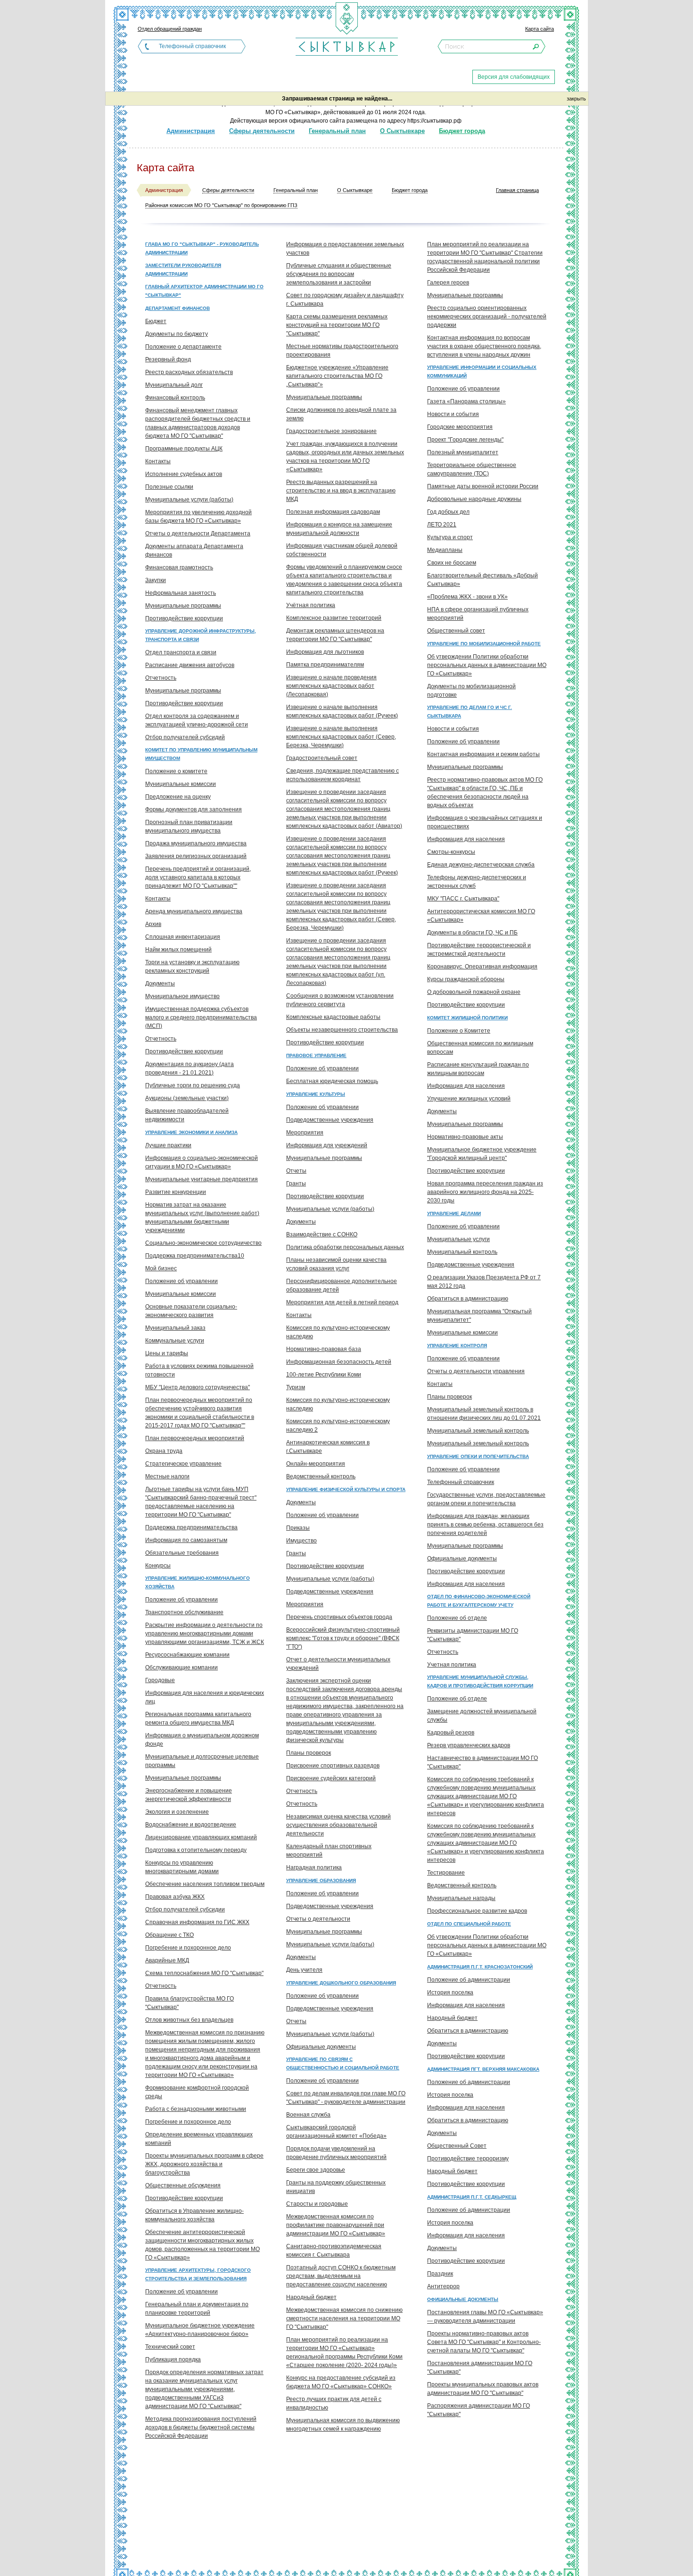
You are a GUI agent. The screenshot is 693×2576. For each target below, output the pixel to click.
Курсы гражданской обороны (466, 979)
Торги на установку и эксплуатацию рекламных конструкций (192, 967)
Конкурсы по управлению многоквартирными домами (182, 1867)
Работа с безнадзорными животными (196, 2109)
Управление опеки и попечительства (478, 1456)
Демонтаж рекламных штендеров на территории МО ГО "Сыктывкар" (335, 635)
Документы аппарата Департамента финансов (194, 550)
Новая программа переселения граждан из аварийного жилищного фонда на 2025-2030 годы (485, 1192)
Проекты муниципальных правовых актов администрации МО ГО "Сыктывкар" (483, 2389)
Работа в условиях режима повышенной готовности (199, 1370)
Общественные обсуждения (183, 2185)
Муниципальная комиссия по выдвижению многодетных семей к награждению (343, 2425)
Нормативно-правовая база (324, 1349)
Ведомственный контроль (321, 1476)
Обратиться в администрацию (468, 1299)
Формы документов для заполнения (194, 809)
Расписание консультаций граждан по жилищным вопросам (478, 1069)
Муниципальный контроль (462, 1252)
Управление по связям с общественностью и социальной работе (343, 2063)
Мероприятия (305, 1133)
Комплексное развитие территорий (334, 618)
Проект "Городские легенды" (465, 440)
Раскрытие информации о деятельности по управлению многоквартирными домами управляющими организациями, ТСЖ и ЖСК (205, 1634)
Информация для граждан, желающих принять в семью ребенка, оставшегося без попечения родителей (485, 1525)
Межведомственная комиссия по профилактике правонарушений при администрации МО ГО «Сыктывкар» (336, 2225)
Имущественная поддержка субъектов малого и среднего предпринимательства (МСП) (201, 1017)
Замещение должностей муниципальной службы (482, 1716)
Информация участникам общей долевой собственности (342, 550)
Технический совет (170, 2347)
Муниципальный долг (174, 385)
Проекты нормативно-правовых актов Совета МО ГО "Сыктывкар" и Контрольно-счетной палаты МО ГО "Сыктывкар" (484, 2342)
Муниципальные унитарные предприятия (202, 1179)
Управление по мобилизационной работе (484, 644)
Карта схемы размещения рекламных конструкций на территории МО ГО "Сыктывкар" (337, 325)
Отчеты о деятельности (318, 1919)
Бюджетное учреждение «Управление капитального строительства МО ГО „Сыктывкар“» (337, 376)
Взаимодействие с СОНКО (322, 1234)
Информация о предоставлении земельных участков (345, 249)
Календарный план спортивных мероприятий (329, 1851)
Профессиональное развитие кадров (477, 1911)
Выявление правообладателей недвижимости (187, 1115)
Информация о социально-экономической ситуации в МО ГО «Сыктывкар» (202, 1162)
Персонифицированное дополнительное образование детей (342, 1285)
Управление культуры (316, 1094)
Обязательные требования (182, 1553)
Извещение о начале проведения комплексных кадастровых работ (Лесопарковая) (331, 686)
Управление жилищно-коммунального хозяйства (198, 1582)
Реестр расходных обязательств (189, 372)
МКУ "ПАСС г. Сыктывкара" (463, 899)
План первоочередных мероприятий (195, 1438)
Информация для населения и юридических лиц (205, 1697)
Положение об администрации (469, 1980)
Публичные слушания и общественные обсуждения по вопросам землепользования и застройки (339, 274)
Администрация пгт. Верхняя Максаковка (483, 2069)
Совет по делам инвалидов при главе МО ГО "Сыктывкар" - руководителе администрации (346, 2098)
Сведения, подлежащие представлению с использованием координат (342, 775)
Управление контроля (457, 1346)
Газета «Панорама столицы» (466, 401)
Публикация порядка (173, 2359)
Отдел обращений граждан (170, 29)
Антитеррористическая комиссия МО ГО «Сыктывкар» (481, 916)
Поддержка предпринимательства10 (195, 1256)
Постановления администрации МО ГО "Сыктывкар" (480, 2368)
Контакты (158, 461)
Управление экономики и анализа (191, 1132)
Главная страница (517, 190)
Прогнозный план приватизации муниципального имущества (189, 826)
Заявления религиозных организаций (196, 856)
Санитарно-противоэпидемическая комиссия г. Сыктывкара (334, 2251)
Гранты (296, 1184)
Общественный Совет (457, 2146)
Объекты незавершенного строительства (342, 1030)
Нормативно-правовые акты (465, 1137)
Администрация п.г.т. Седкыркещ (472, 2197)
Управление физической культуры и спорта (346, 1489)
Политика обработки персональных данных (345, 1247)
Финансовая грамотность (179, 567)
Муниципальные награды (461, 1898)
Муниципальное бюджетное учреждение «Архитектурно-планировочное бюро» (200, 2330)
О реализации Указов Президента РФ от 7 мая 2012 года (484, 1282)
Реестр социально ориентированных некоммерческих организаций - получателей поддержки (487, 317)
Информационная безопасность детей (339, 1362)
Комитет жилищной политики (467, 1018)
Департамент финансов (177, 308)
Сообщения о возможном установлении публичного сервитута (340, 1000)
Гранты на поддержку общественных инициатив (336, 2187)
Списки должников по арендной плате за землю (341, 414)
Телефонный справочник (192, 46)
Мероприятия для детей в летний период (342, 1302)
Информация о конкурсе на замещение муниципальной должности (339, 529)
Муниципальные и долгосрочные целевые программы (202, 1761)
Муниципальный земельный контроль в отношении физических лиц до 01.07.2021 (484, 1414)
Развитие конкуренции (176, 1192)
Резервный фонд (168, 359)
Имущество (301, 1541)
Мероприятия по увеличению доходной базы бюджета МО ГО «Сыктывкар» (198, 517)
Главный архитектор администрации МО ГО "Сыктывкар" (204, 291)
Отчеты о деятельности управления (476, 1371)
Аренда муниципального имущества (194, 911)
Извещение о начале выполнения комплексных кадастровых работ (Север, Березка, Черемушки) (341, 737)
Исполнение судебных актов (184, 474)
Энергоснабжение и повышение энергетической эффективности (189, 1795)
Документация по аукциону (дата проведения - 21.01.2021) (190, 1068)
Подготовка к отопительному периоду (196, 1850)
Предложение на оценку (178, 797)
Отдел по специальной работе (469, 1924)
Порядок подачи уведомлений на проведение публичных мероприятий (336, 2153)
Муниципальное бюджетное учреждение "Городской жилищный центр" (482, 1154)
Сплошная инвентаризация (183, 937)
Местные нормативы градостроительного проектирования (342, 350)
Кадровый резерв (451, 1733)
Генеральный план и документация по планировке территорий (197, 2309)
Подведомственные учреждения (330, 1120)
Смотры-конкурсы (451, 852)
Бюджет (156, 321)
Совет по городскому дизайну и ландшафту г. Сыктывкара (345, 300)
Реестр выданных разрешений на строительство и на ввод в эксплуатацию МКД (341, 491)
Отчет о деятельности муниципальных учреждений (338, 1664)
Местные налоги (167, 1476)
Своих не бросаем (452, 563)
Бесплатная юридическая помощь (332, 1081)
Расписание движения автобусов (190, 665)
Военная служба (308, 2115)
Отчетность (161, 678)
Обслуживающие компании (181, 1667)
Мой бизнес (161, 1268)
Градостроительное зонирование (331, 431)
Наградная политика (314, 1867)
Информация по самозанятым (186, 1540)
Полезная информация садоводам (333, 512)
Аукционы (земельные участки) (187, 1098)
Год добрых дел (448, 512)
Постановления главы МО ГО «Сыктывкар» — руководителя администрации (485, 2317)
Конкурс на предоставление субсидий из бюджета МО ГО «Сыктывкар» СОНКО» (341, 2382)
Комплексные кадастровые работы (333, 1017)
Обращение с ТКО (169, 1935)
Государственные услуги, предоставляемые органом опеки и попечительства (486, 1499)
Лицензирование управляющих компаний (201, 1837)
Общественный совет (456, 631)
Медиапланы (445, 550)
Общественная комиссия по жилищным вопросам (480, 1048)
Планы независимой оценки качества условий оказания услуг (336, 1264)
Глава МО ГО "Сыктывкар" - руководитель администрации (202, 248)
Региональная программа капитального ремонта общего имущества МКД (198, 1718)
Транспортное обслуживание (184, 1612)
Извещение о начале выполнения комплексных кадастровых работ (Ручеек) (342, 711)
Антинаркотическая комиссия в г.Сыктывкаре (328, 1447)
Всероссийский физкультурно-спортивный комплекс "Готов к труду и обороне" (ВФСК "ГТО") (343, 1638)
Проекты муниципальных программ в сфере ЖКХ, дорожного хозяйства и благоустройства (204, 2164)
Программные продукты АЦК (184, 449)
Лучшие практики (168, 1145)
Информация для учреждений (327, 1145)
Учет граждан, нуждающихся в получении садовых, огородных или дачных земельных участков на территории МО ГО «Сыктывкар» (345, 457)
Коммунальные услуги (175, 1341)
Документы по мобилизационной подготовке (471, 691)
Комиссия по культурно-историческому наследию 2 (338, 1426)
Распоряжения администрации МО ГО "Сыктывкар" (478, 2410)
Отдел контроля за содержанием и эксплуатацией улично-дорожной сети (197, 720)
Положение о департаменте (183, 347)
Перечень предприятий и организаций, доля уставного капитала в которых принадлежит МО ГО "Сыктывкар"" (198, 877)
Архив (153, 924)
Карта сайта (540, 29)
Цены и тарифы (167, 1353)
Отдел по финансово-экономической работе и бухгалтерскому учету (479, 1601)
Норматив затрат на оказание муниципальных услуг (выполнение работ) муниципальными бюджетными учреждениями (202, 1217)
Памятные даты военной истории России (483, 486)
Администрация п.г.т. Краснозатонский (480, 1967)
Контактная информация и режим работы (483, 754)
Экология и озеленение (177, 1812)
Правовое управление (316, 1055)
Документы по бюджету (177, 334)
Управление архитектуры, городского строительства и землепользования (198, 2274)
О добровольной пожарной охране (474, 992)
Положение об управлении (181, 1281)
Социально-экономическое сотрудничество (203, 1243)
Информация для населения (466, 839)
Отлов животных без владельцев (189, 2020)
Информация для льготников (325, 652)
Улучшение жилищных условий (469, 1099)
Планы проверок (309, 1753)
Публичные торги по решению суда (193, 1085)
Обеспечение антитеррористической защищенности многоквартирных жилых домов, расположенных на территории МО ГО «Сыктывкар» (202, 2245)
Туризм (296, 1387)
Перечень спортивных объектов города (339, 1617)
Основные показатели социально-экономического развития (191, 1311)
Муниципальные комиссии (181, 784)
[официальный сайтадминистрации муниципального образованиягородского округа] (346, 46)
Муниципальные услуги (458, 1239)
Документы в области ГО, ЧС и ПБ (472, 933)
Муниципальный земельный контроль (478, 1431)
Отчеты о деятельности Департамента (198, 534)
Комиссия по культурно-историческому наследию (338, 1332)
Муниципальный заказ (175, 1328)
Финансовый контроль (175, 398)
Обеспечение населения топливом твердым (205, 1884)
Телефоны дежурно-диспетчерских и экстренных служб (477, 882)
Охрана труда (164, 1451)
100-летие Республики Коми (324, 1375)
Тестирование (446, 1873)
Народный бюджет (311, 2297)
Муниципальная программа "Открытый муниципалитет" (479, 1316)
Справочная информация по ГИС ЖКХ (197, 1922)
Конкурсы (158, 1566)
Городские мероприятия (460, 427)
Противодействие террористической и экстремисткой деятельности (479, 950)
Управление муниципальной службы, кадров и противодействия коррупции (480, 1681)
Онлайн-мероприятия (316, 1464)
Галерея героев (448, 283)
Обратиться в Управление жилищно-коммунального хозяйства (194, 2215)
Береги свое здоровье (316, 2170)
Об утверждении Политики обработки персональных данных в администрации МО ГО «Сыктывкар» (487, 665)
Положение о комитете (176, 771)
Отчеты (296, 1171)
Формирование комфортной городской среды (197, 2092)
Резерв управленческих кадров (469, 1745)
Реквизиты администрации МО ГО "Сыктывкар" (473, 1635)
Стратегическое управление (183, 1464)
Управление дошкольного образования (341, 1983)
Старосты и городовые (317, 2204)
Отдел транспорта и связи (181, 652)
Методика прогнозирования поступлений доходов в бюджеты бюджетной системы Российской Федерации (201, 2427)
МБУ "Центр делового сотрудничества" (198, 1387)
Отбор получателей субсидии (185, 1909)
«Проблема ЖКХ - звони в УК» (467, 597)
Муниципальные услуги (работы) (189, 500)
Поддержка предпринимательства (191, 1527)
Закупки (156, 580)
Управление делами (454, 1213)
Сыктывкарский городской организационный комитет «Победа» (336, 2132)
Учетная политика (452, 1665)
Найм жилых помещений (178, 950)
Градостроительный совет (322, 758)
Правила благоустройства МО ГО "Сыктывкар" (190, 2003)
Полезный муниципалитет (463, 452)
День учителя (304, 1970)
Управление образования (321, 1880)
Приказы (298, 1528)
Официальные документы (321, 2047)
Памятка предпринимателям (325, 665)
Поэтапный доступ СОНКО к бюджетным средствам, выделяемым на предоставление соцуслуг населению (341, 2276)
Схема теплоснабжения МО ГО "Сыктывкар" (204, 1973)
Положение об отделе (457, 1618)
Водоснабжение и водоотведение (191, 1825)
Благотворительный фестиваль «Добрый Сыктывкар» (483, 580)
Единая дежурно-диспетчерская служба (481, 865)
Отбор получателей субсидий (185, 737)
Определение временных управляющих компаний (199, 2139)
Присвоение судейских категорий (331, 1778)
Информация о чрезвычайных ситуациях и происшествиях (485, 822)
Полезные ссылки (169, 487)
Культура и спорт (450, 537)
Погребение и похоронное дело (188, 1948)
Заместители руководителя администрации (183, 270)
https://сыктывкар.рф (434, 121)
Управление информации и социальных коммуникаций (482, 371)
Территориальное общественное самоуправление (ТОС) (472, 469)
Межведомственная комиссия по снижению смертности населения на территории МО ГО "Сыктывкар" (344, 2318)
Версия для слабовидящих (514, 77)
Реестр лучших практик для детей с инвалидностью (334, 2403)
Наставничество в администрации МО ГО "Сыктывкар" (483, 1762)
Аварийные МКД (167, 1960)
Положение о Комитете (459, 1031)
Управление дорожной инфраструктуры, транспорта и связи (201, 635)
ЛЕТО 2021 (442, 525)
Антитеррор (443, 2286)
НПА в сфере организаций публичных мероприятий (478, 614)
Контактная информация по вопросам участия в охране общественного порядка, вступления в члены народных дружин (484, 346)
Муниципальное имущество (182, 996)
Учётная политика (311, 605)
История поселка (450, 1992)
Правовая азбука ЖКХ (175, 1897)
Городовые (160, 1680)
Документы (160, 984)
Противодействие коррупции (184, 618)
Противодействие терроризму (468, 2159)
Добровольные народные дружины (474, 499)
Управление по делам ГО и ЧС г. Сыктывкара (470, 712)
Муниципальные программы (183, 606)
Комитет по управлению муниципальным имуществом (201, 754)
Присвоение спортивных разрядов (333, 1766)
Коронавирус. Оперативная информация (482, 967)
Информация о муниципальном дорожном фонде (202, 1740)
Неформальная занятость (181, 593)
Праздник (440, 2274)
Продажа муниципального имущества (196, 843)
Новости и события (453, 414)
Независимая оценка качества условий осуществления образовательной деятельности (338, 1825)
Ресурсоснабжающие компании (187, 1655)
